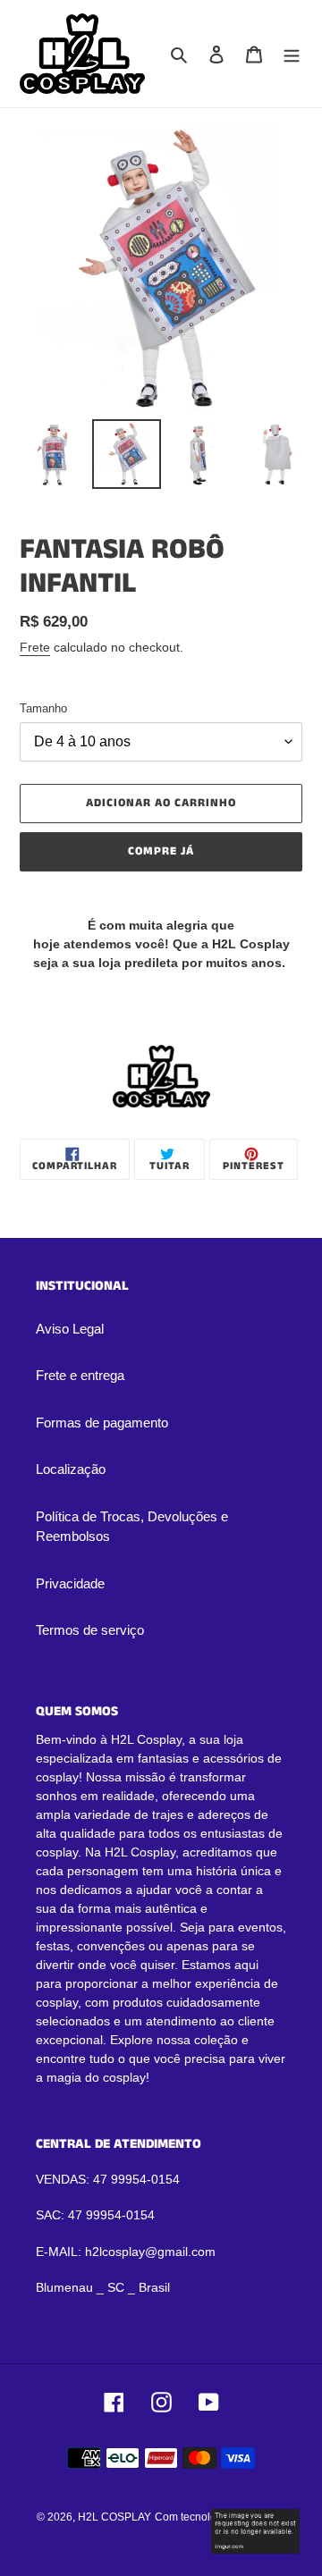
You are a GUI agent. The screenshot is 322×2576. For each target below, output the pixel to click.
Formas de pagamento (102, 1423)
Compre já (161, 851)
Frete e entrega (80, 1375)
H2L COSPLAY (114, 2517)
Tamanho (43, 708)
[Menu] (292, 54)
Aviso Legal (70, 1329)
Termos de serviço (90, 1630)
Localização (71, 1469)
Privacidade (70, 1583)
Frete (35, 647)
